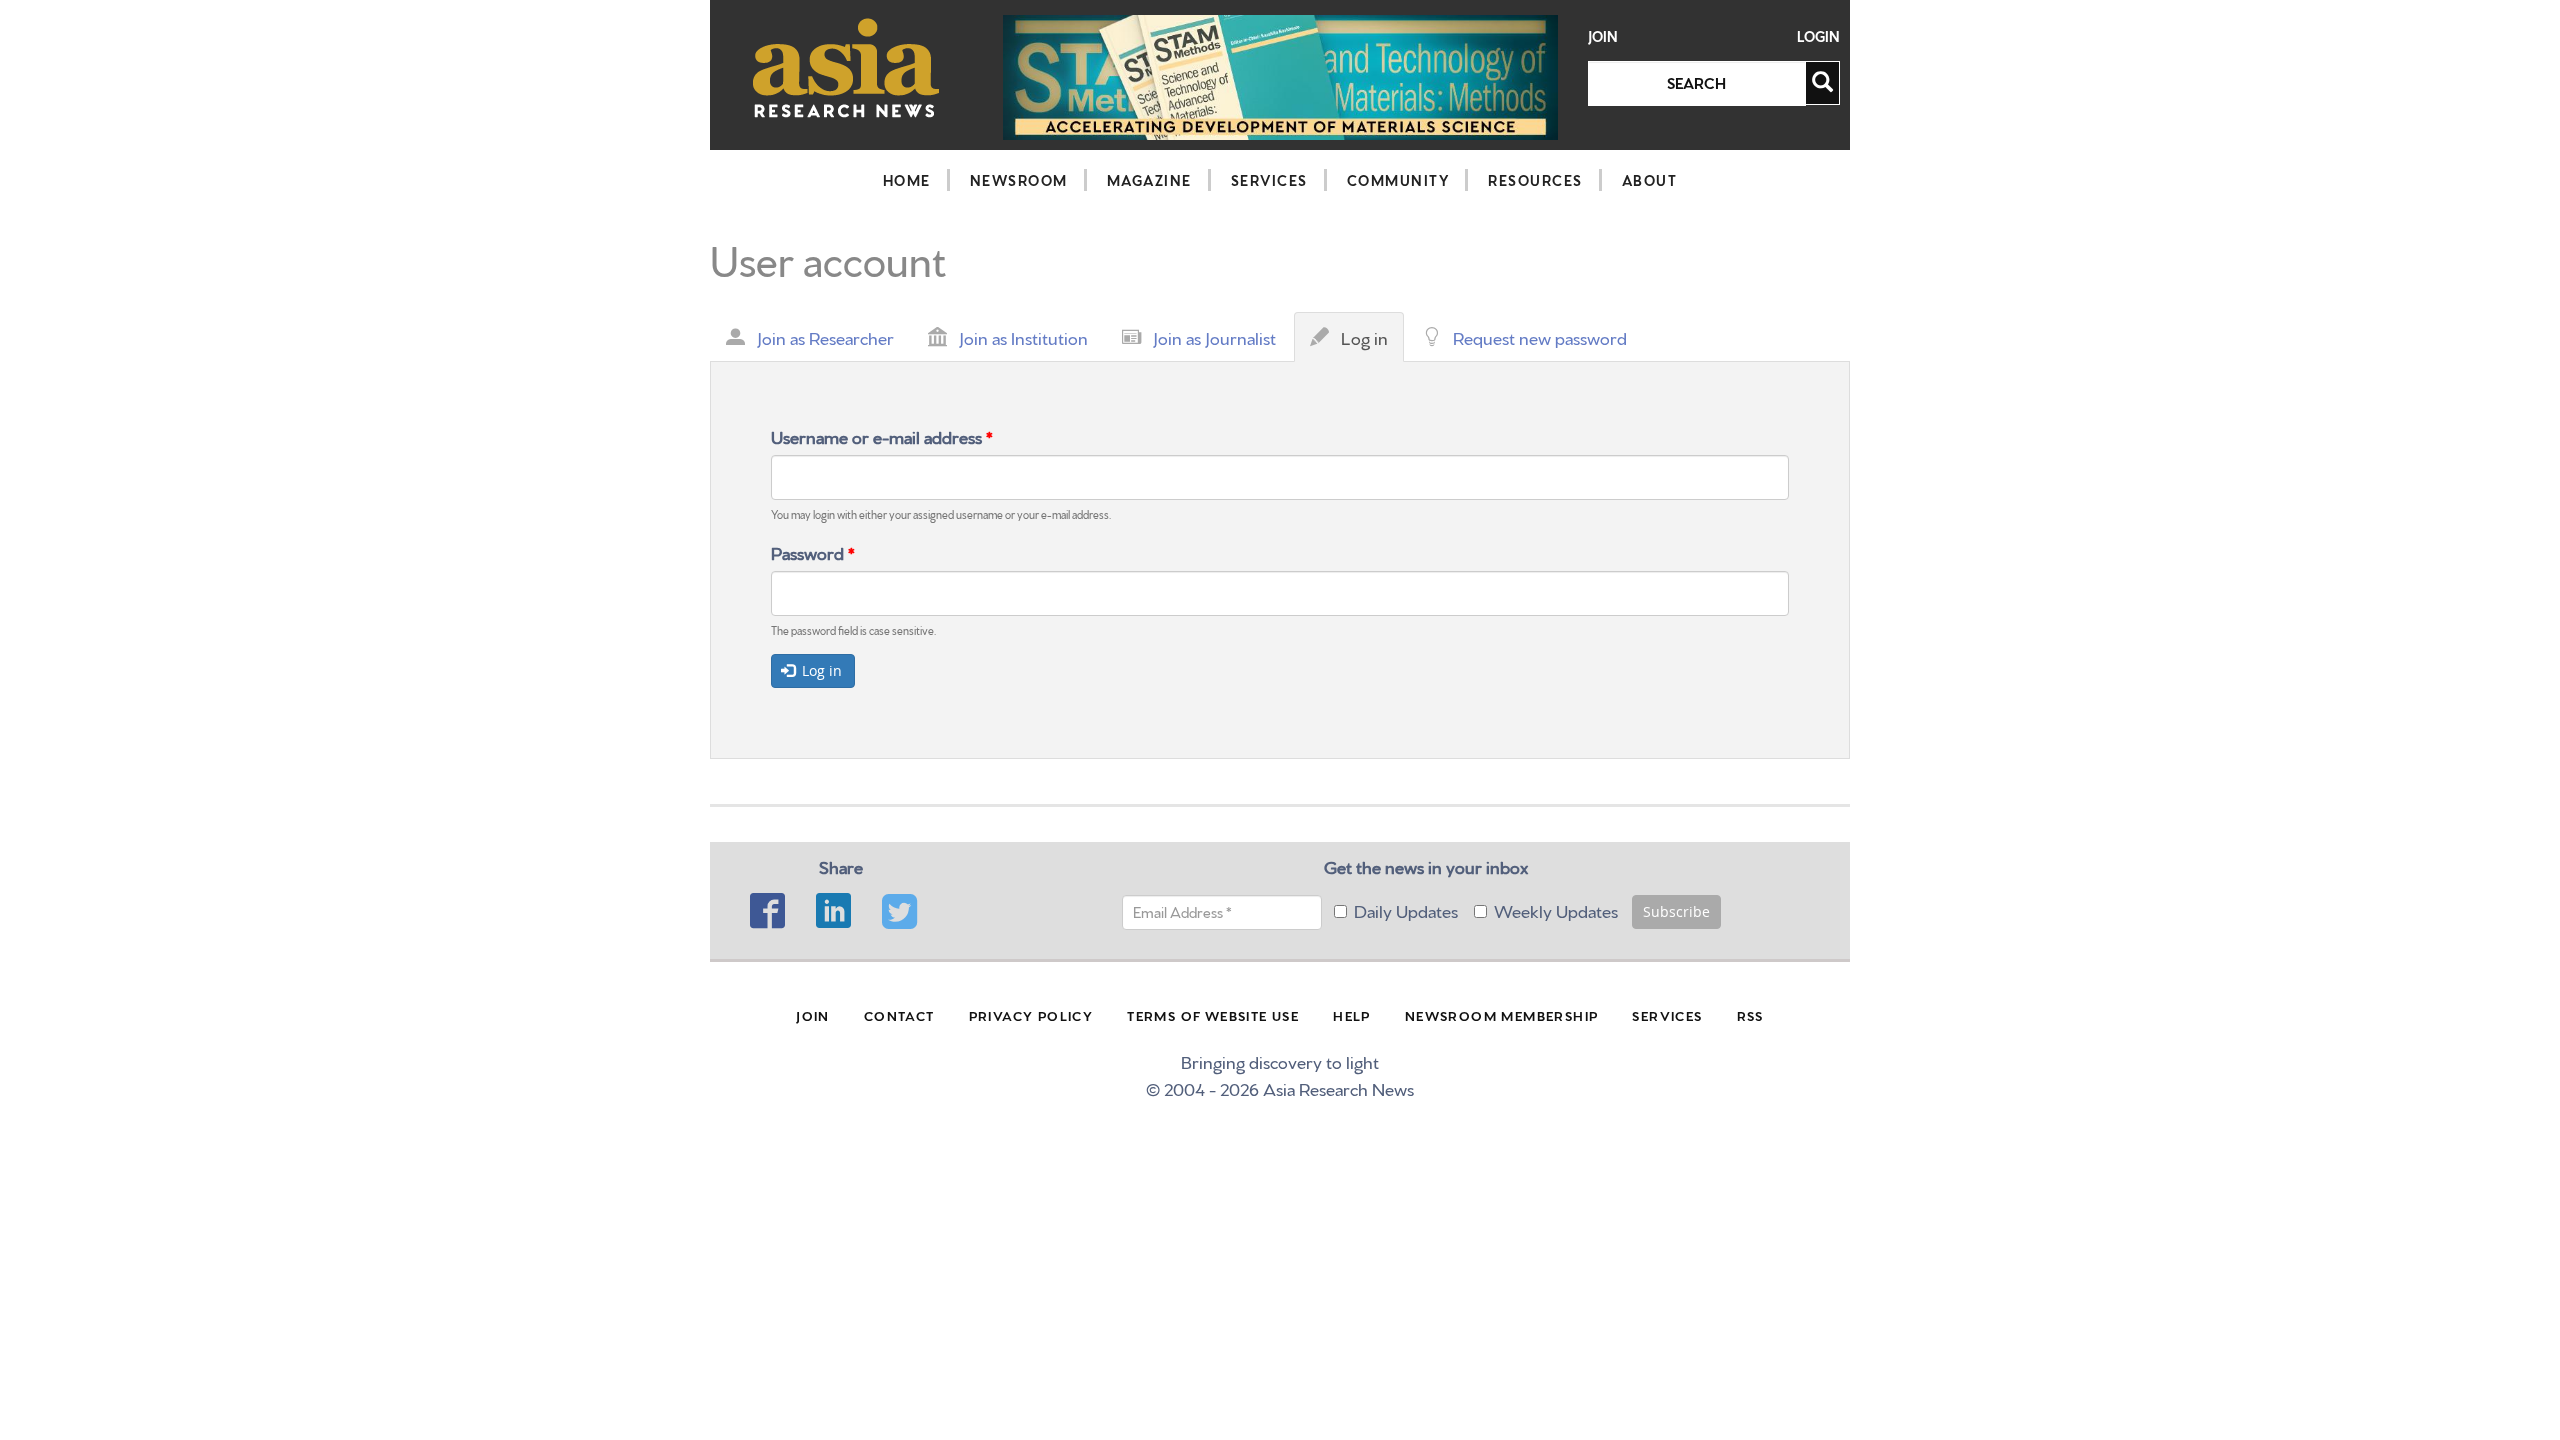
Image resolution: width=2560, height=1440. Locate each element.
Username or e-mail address (882, 435)
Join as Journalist (1214, 336)
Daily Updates (1406, 909)
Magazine (1149, 180)
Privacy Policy (1031, 1015)
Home (907, 180)
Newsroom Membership (1502, 1015)
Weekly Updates (1556, 909)
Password (813, 551)
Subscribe (1676, 911)
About (1650, 180)
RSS (1750, 1015)
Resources (1535, 180)
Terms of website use (1213, 1015)
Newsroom (1019, 180)
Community (1398, 180)
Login (1818, 36)
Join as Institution (1023, 336)
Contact (899, 1015)
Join (1603, 36)
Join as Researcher (825, 336)
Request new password (1540, 336)
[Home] (846, 67)
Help (1352, 1015)
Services (1269, 180)
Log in (1369, 343)
